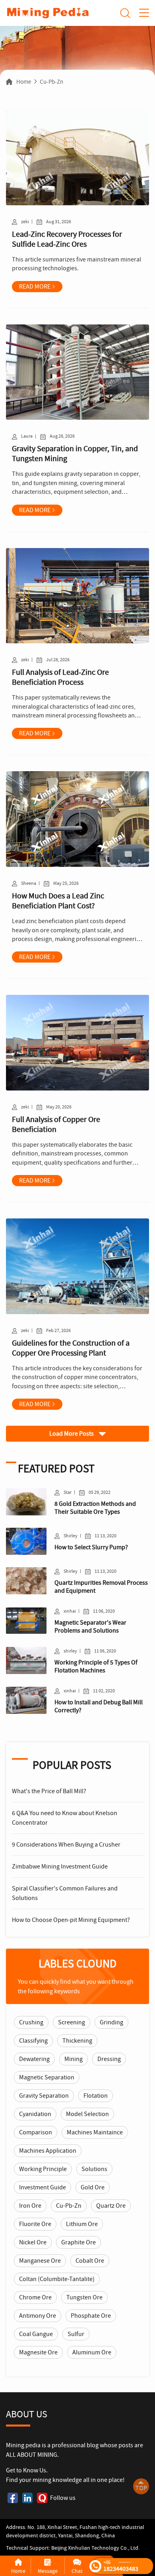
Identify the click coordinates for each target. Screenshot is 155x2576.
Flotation (96, 2096)
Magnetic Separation (47, 2077)
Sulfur (76, 2334)
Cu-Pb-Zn (51, 82)
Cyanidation (35, 2114)
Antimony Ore (38, 2316)
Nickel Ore (33, 2242)
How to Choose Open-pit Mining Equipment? (71, 1920)
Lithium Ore (82, 2224)
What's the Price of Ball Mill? (49, 1791)
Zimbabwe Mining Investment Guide (60, 1867)
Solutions (94, 2169)
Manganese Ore (40, 2261)
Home (24, 82)
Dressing (109, 2059)
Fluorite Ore (35, 2224)
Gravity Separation (44, 2096)
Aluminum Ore (92, 2352)
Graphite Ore (78, 2242)
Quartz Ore (111, 2206)
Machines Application (48, 2151)
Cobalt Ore (90, 2261)
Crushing (31, 2022)
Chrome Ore (35, 2297)
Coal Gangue (36, 2334)
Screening (72, 2022)
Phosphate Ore (91, 2316)
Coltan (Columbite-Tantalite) (57, 2279)
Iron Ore (30, 2206)
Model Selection (87, 2114)
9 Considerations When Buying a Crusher (66, 1845)
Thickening (77, 2041)
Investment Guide (43, 2187)
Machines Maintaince (95, 2132)
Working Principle (43, 2169)
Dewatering (34, 2059)
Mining (74, 2059)
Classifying (33, 2041)
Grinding (111, 2022)
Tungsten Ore (84, 2297)
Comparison (36, 2132)
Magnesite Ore (38, 2352)
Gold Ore (93, 2187)
